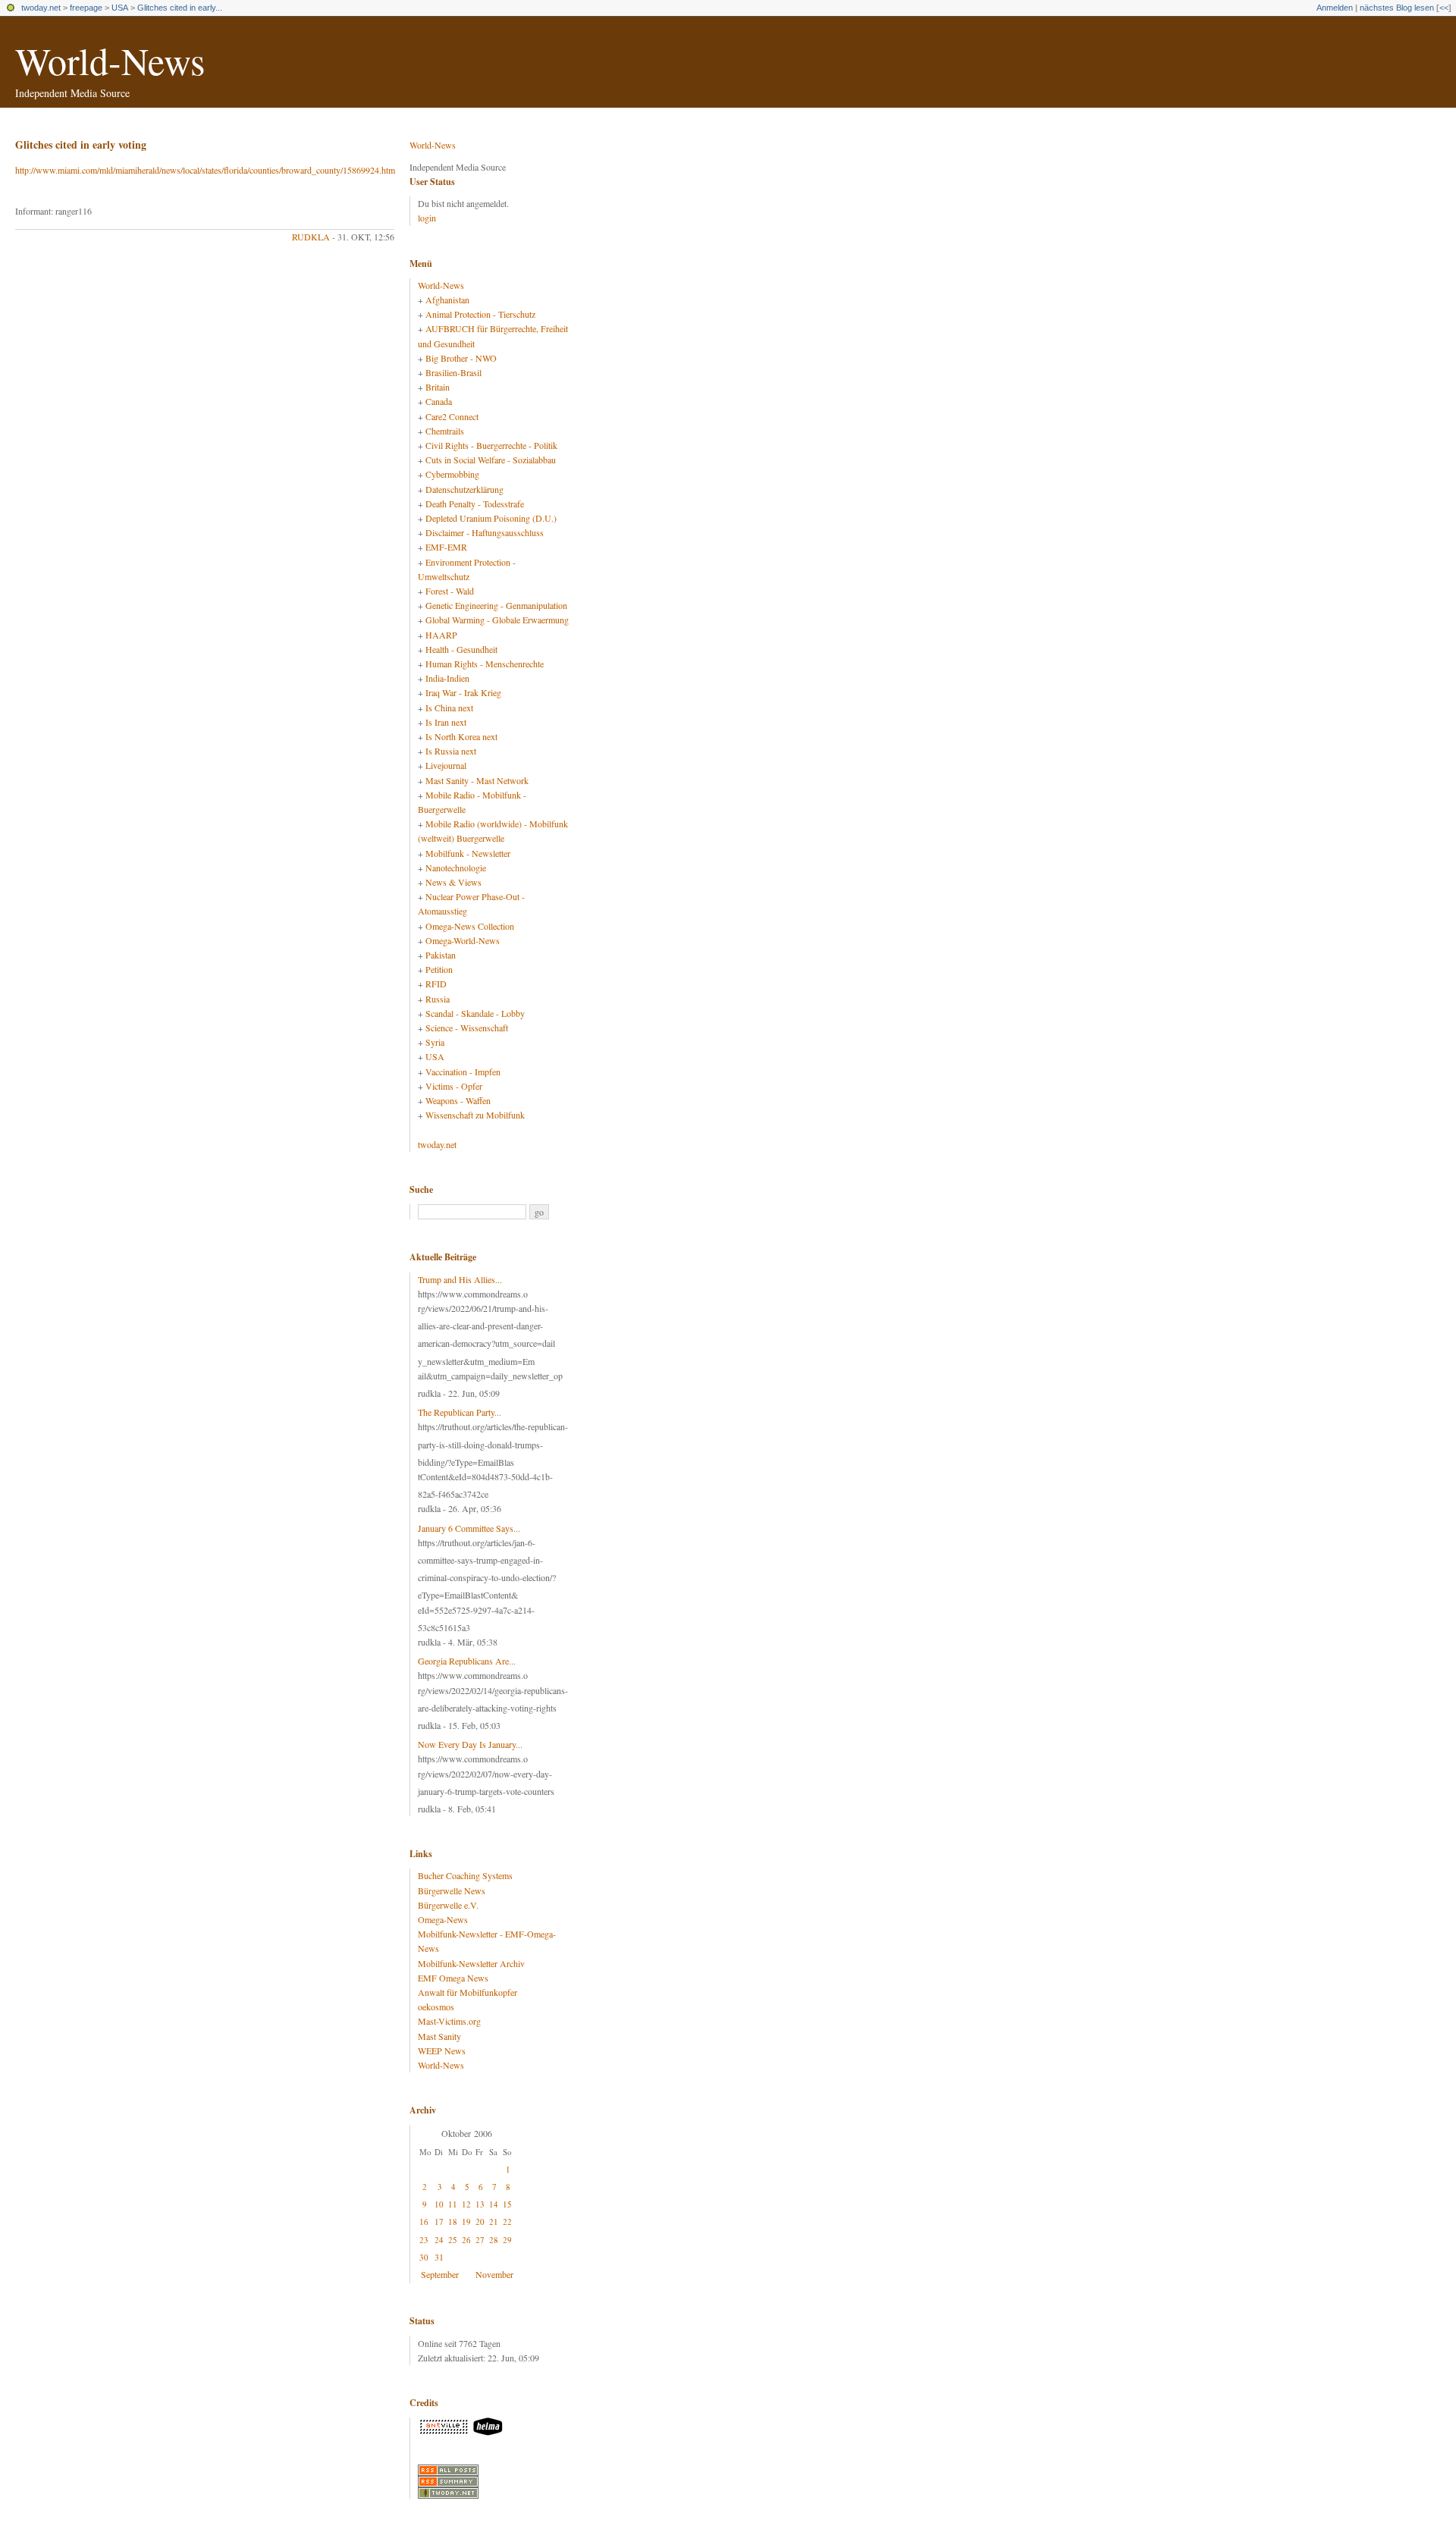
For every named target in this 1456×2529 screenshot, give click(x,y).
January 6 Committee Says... (469, 1528)
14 (494, 2204)
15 (507, 2204)
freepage (86, 8)
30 (424, 2257)
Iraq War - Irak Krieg (463, 692)
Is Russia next (451, 751)
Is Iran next (446, 722)
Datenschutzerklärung (464, 489)
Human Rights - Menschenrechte (485, 664)
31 (439, 2257)
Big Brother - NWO (461, 358)
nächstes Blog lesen (1397, 8)
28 (494, 2240)
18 (453, 2222)
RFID (436, 984)
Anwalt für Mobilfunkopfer (468, 1992)
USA (120, 8)
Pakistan (441, 955)
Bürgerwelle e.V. (448, 1905)
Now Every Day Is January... (470, 1744)
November (494, 2274)
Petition (439, 969)
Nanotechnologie (456, 868)
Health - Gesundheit (461, 649)
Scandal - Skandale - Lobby (475, 1013)
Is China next (449, 708)
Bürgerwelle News (452, 1890)
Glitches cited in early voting (81, 144)
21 (494, 2222)
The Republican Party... (460, 1412)
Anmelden (1335, 8)
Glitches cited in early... (180, 8)
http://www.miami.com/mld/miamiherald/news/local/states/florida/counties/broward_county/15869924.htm (205, 170)
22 (507, 2222)
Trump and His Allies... (460, 1279)
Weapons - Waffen (458, 1100)
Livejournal (446, 765)
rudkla (311, 237)
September (440, 2274)
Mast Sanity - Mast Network (477, 780)
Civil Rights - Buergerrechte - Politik (491, 445)
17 (439, 2222)
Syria (435, 1042)
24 (439, 2240)
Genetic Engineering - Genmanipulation (496, 605)
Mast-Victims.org (449, 2021)
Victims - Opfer (454, 1086)
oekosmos (436, 2007)
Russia (438, 999)
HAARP (441, 635)
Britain (438, 387)
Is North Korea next (461, 736)
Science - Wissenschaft (467, 1028)
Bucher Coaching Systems (465, 1875)
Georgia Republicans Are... (467, 1661)
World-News (110, 60)
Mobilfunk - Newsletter (468, 853)
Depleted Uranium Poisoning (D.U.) (491, 518)
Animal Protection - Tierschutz (480, 314)
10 (439, 2204)
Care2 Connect (452, 416)
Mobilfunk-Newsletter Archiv (471, 1963)
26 (466, 2240)
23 (424, 2240)
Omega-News (443, 1919)
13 (480, 2204)
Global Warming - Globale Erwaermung (497, 620)
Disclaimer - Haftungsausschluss (485, 532)
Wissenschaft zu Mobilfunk (475, 1115)
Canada (439, 401)
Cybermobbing (452, 474)
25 (453, 2240)
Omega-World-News (463, 940)
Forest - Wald (450, 591)
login (427, 218)
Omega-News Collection (470, 926)
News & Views (453, 882)
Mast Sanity (439, 2036)
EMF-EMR (446, 547)
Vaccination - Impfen (463, 1072)
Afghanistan (447, 300)
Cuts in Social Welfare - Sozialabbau (491, 460)
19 (466, 2222)
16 (424, 2222)
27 (480, 2240)
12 (466, 2204)
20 (480, 2222)
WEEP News (442, 2050)
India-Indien (447, 678)
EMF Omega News (453, 1978)
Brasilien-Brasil (453, 372)
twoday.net (41, 8)
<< (1444, 8)
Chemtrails (445, 431)
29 (507, 2240)
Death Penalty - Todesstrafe (475, 504)
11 (453, 2204)
